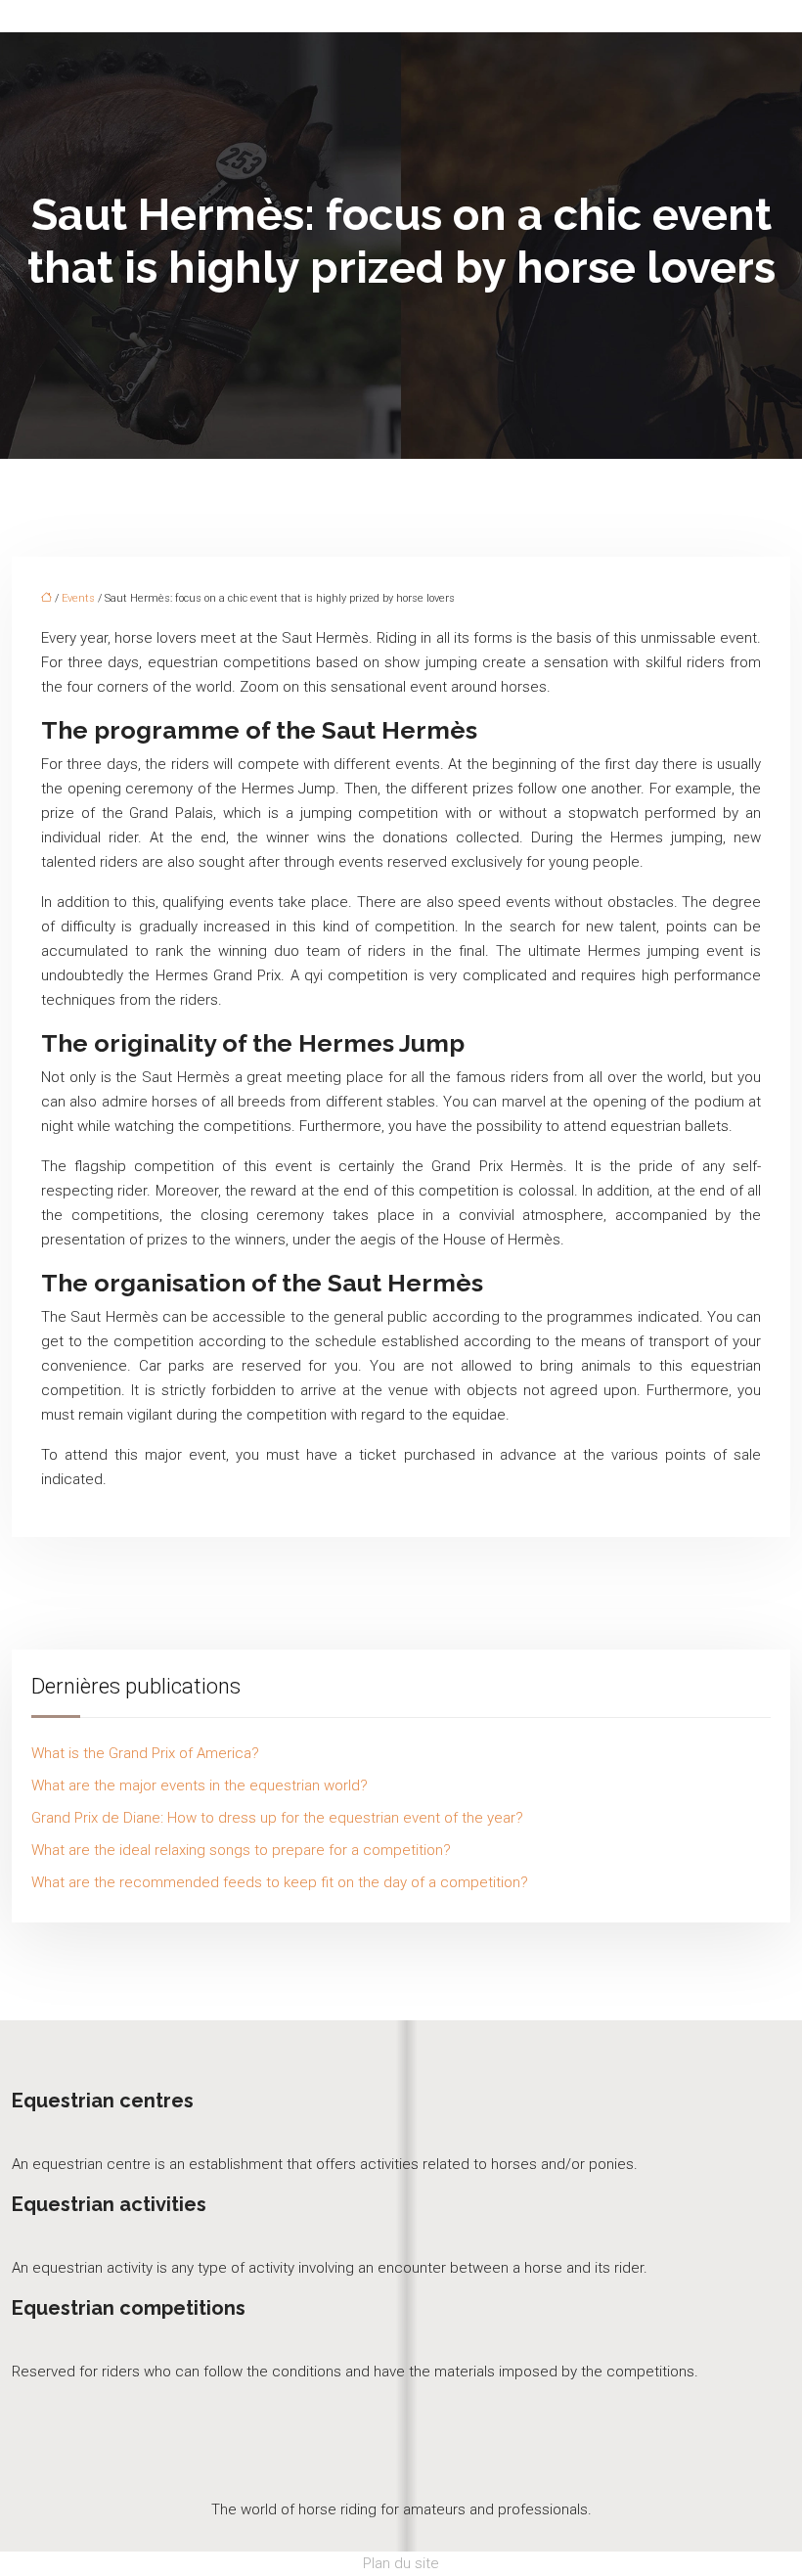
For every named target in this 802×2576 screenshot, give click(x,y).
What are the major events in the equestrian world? (200, 1785)
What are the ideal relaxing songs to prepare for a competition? (241, 1850)
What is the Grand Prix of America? (145, 1753)
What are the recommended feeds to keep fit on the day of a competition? (280, 1882)
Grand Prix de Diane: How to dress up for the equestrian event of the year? (277, 1818)
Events (78, 598)
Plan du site (401, 2563)
